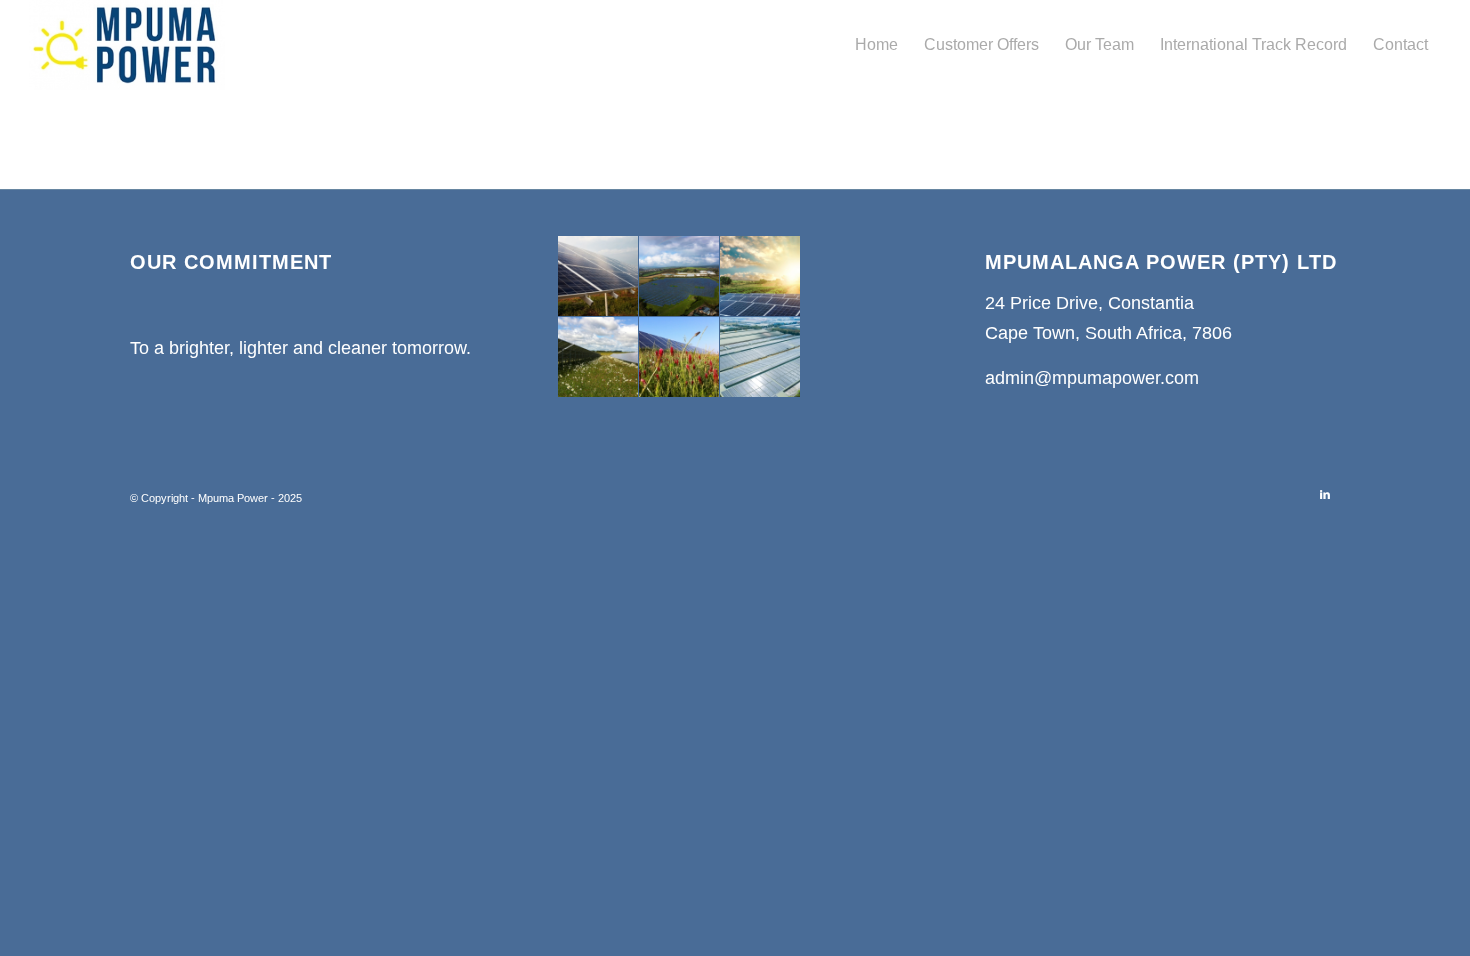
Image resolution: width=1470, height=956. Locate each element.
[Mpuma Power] (127, 45)
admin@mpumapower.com (1092, 378)
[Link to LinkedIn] (1325, 494)
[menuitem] (876, 45)
